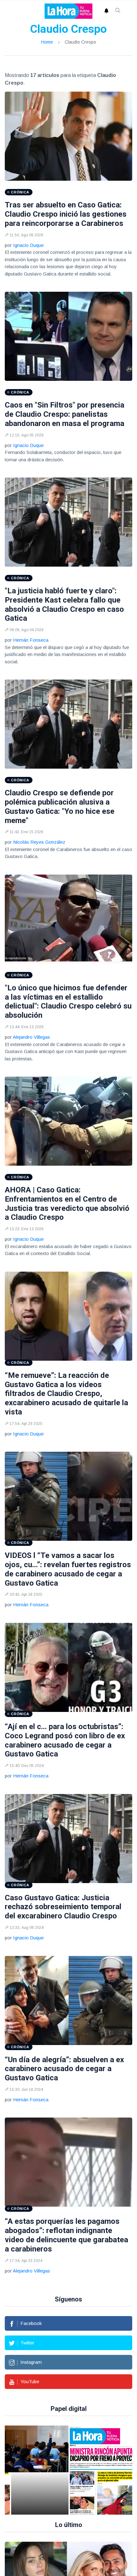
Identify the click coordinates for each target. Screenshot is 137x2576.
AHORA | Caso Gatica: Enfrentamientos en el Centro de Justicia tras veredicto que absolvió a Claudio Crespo (67, 1204)
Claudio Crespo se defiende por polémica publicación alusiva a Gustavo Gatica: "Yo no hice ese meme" (60, 806)
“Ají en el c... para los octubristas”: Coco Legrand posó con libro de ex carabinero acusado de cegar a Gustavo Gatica (65, 1740)
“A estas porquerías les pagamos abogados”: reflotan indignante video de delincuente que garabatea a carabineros (66, 2235)
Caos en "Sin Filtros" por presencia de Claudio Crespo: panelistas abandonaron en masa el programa (65, 414)
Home (47, 42)
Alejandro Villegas (31, 1037)
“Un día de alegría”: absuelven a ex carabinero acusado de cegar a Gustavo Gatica (64, 2069)
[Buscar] (118, 11)
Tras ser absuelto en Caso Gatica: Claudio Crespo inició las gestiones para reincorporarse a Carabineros (66, 214)
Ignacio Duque (28, 245)
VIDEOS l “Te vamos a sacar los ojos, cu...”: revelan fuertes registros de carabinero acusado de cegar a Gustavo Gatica (68, 1569)
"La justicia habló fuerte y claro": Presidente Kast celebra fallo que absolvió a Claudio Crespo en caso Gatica (64, 604)
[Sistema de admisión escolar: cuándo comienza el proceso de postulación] (40, 2470)
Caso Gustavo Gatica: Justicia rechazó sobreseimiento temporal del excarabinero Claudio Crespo (63, 1907)
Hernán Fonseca (31, 640)
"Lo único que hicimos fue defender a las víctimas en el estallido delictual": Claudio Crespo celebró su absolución (68, 1002)
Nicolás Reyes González (39, 842)
